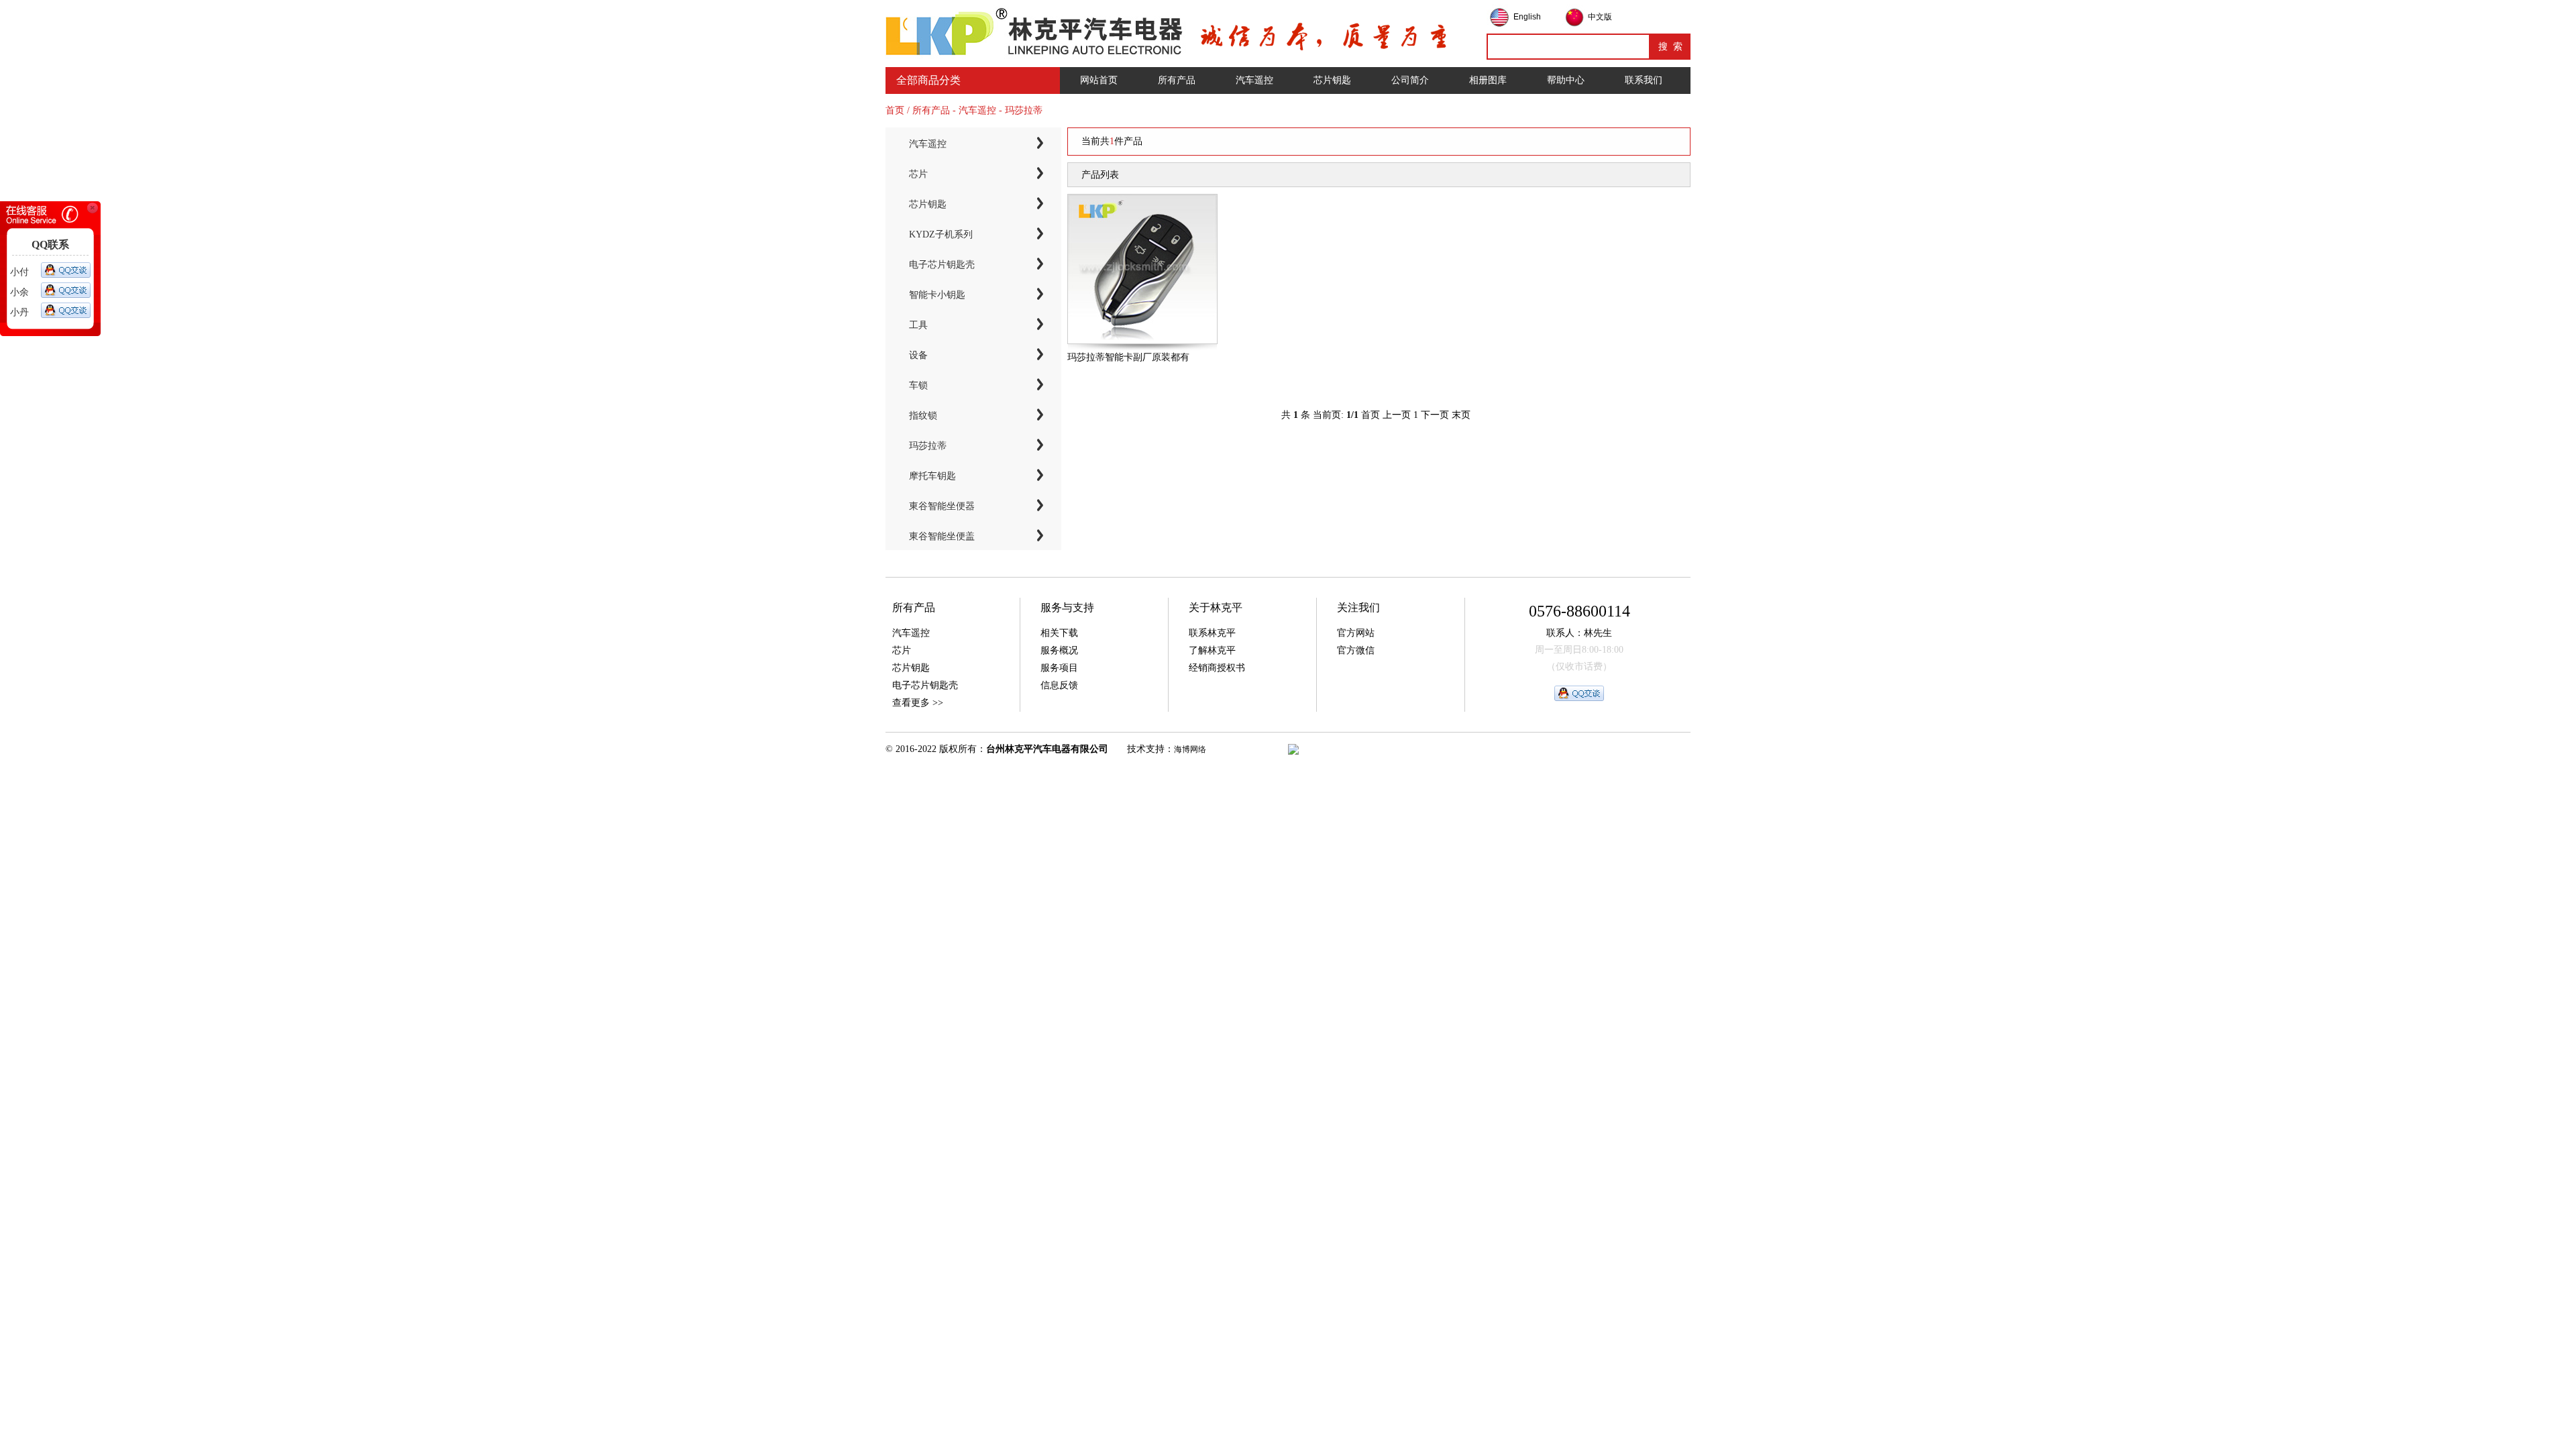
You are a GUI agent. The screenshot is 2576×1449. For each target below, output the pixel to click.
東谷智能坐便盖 (942, 536)
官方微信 (1356, 650)
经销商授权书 (1217, 668)
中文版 (1600, 17)
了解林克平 (1212, 650)
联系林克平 (1212, 633)
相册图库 (1488, 80)
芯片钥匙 (1332, 80)
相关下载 (1059, 633)
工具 (918, 325)
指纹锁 (923, 416)
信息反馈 (1059, 685)
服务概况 (1059, 650)
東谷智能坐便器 (942, 506)
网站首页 (1099, 80)
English (1527, 17)
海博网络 (1190, 749)
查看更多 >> (918, 703)
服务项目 (1059, 668)
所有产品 (1177, 80)
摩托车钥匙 (932, 476)
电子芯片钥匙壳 (942, 265)
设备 (918, 355)
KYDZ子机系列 (941, 234)
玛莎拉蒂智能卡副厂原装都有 (1128, 357)
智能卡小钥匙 (937, 295)
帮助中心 (1566, 80)
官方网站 (1356, 633)
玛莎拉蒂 (928, 446)
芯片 (918, 174)
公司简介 (1410, 80)
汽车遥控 (1254, 80)
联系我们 (1644, 80)
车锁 (918, 385)
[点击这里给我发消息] (66, 270)
